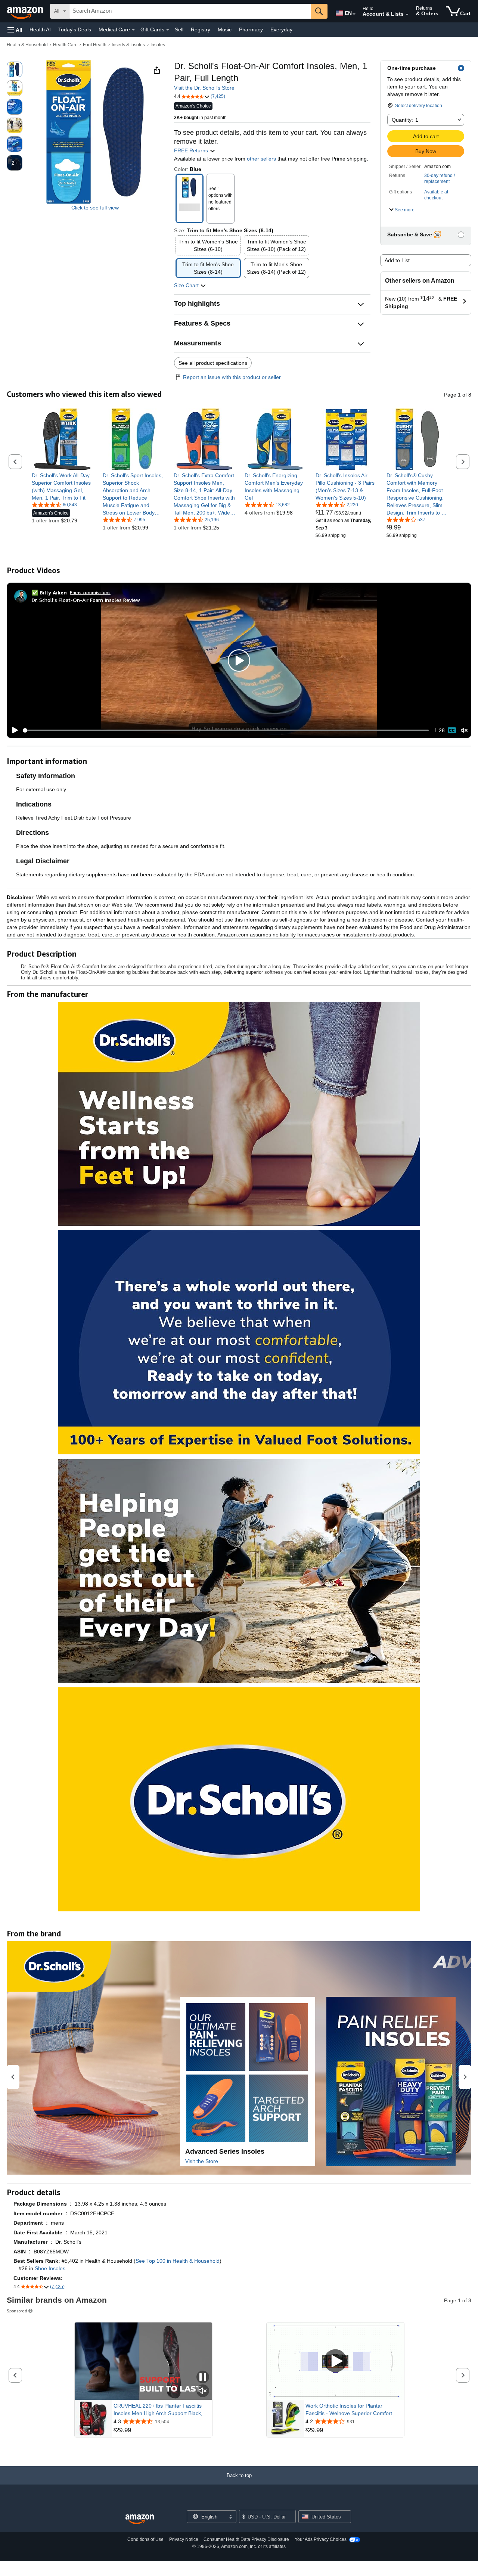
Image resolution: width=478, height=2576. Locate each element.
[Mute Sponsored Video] (203, 2391)
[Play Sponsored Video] (335, 2361)
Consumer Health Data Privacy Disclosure (246, 2539)
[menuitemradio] (452, 730)
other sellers (261, 159)
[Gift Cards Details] (168, 30)
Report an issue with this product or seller (232, 377)
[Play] (13, 730)
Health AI (40, 29)
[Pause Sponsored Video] (203, 2378)
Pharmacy (251, 29)
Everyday (281, 29)
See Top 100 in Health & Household (178, 2261)
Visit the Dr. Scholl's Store (204, 88)
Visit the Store (202, 2161)
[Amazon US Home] (140, 2519)
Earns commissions (90, 592)
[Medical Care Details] (133, 30)
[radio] (15, 69)
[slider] (226, 730)
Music (225, 29)
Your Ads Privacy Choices (321, 2539)
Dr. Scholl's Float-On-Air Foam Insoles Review (86, 600)
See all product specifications (213, 363)
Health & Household (27, 45)
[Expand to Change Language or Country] (354, 14)
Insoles (158, 45)
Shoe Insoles (50, 2268)
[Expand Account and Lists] (407, 15)
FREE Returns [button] (192, 150)
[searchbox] (190, 11)
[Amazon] (26, 11)
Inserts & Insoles (128, 45)
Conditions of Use (145, 2539)
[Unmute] (464, 731)
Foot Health (95, 45)
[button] (15, 30)
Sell (179, 29)
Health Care (65, 45)
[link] (63, 487)
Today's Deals (75, 29)
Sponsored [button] (17, 2311)
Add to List (397, 260)
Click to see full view (95, 208)
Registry (201, 29)
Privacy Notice (184, 2539)
